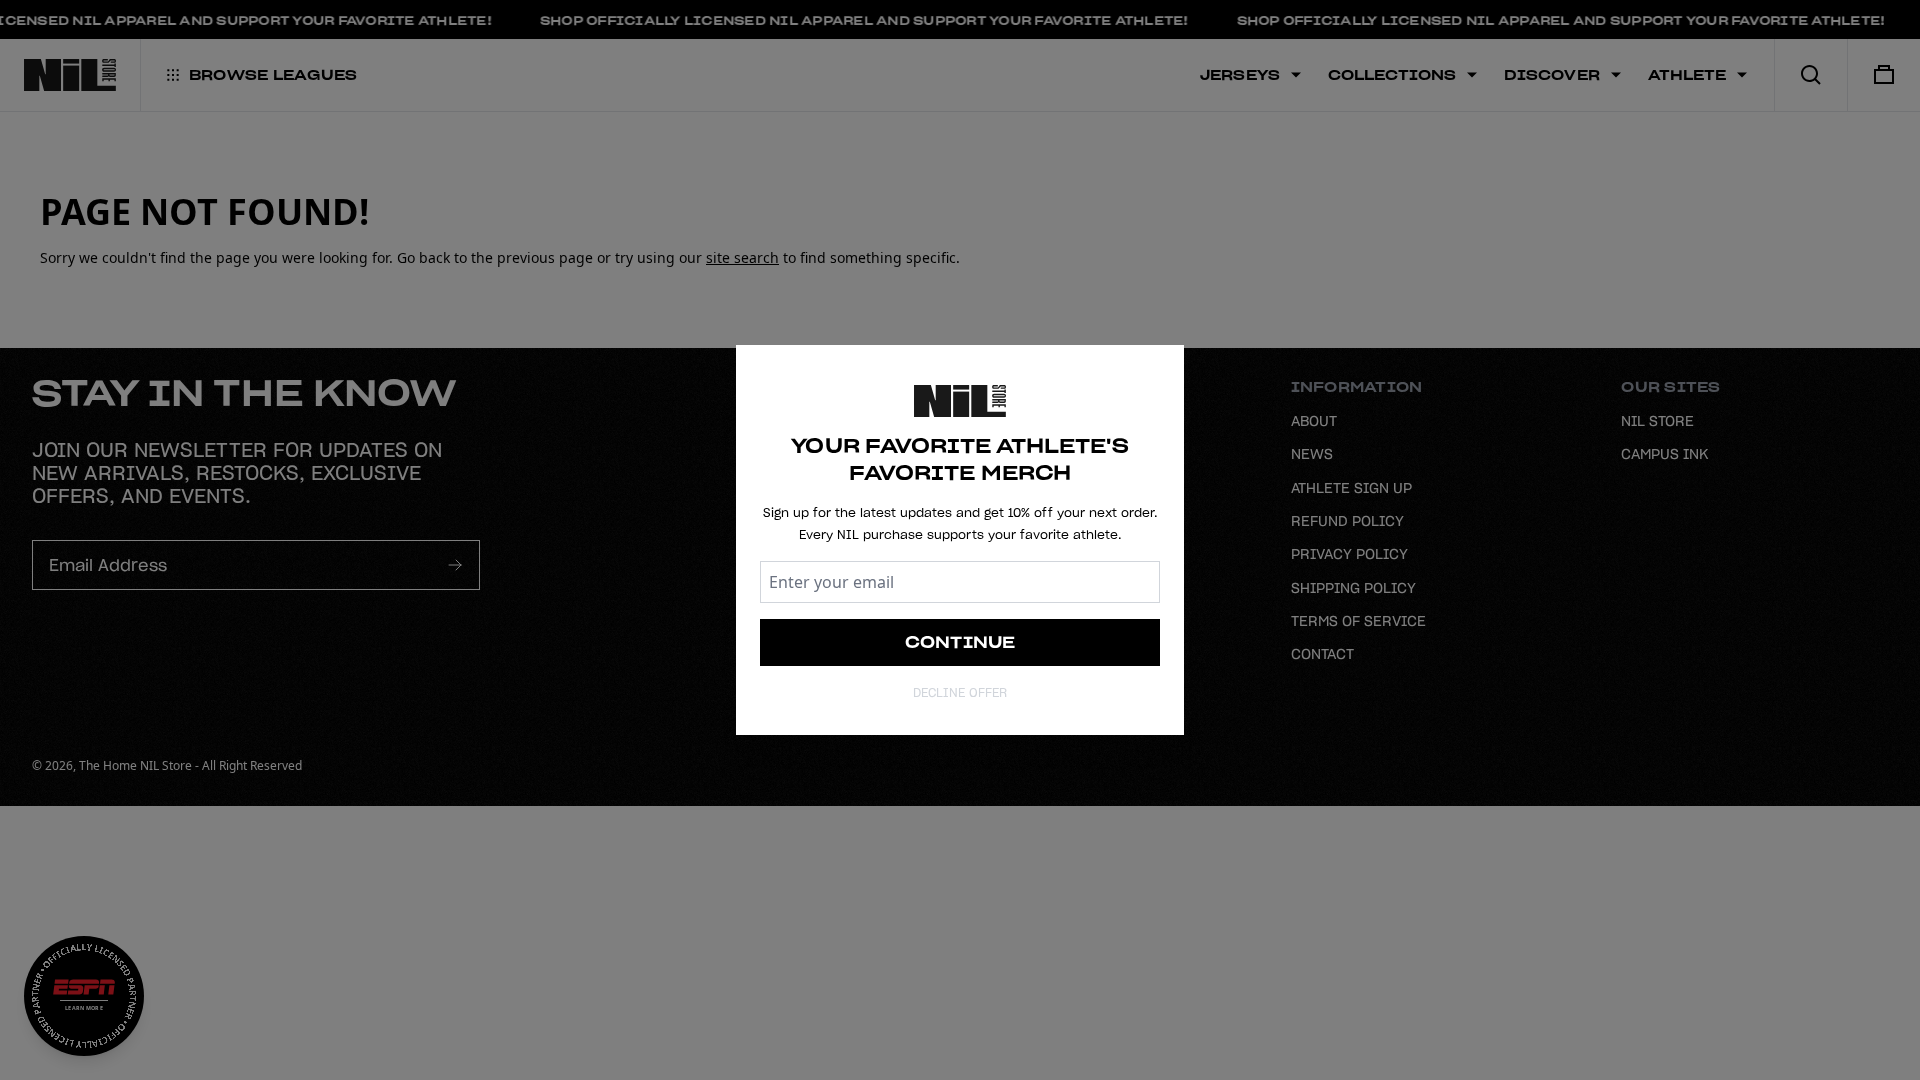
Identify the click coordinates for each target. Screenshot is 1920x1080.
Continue (960, 642)
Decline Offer (960, 692)
